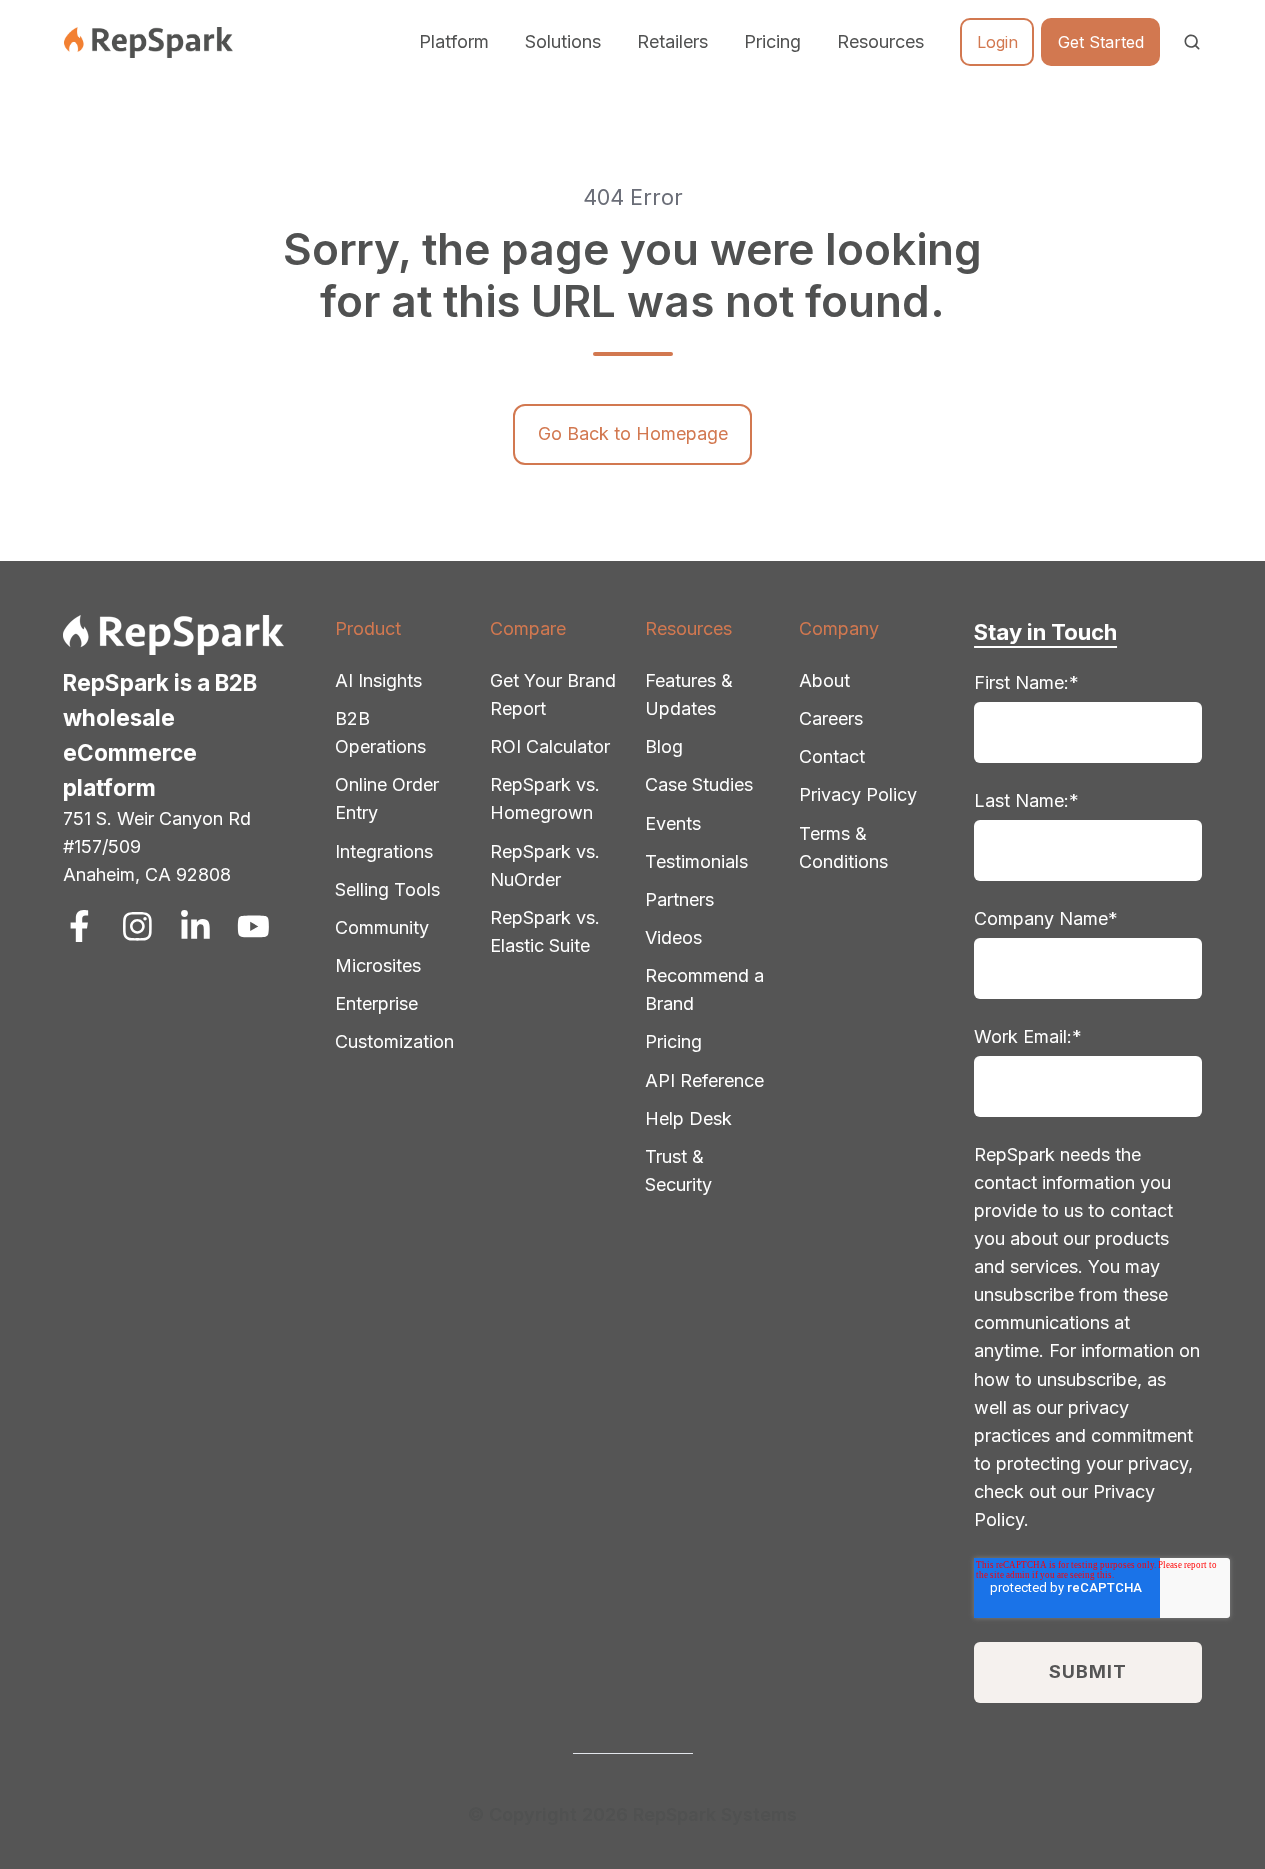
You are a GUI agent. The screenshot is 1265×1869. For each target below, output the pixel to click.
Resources (688, 628)
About (824, 680)
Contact (832, 756)
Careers (831, 718)
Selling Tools (387, 889)
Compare (528, 628)
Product (368, 628)
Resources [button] (880, 41)
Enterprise (376, 1003)
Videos (673, 937)
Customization (394, 1041)
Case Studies (699, 784)
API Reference (704, 1080)
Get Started (1101, 42)
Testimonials (696, 861)
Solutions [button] (563, 41)
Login (997, 42)
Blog (664, 746)
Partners (679, 899)
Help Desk (688, 1118)
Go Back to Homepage (633, 433)
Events (673, 823)
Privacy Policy (858, 794)
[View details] (79, 926)
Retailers (672, 41)
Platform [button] (454, 41)
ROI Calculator (550, 746)
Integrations (384, 851)
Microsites (378, 965)
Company (839, 628)
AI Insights (378, 680)
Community (382, 927)
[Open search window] (1192, 42)
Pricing (772, 41)
